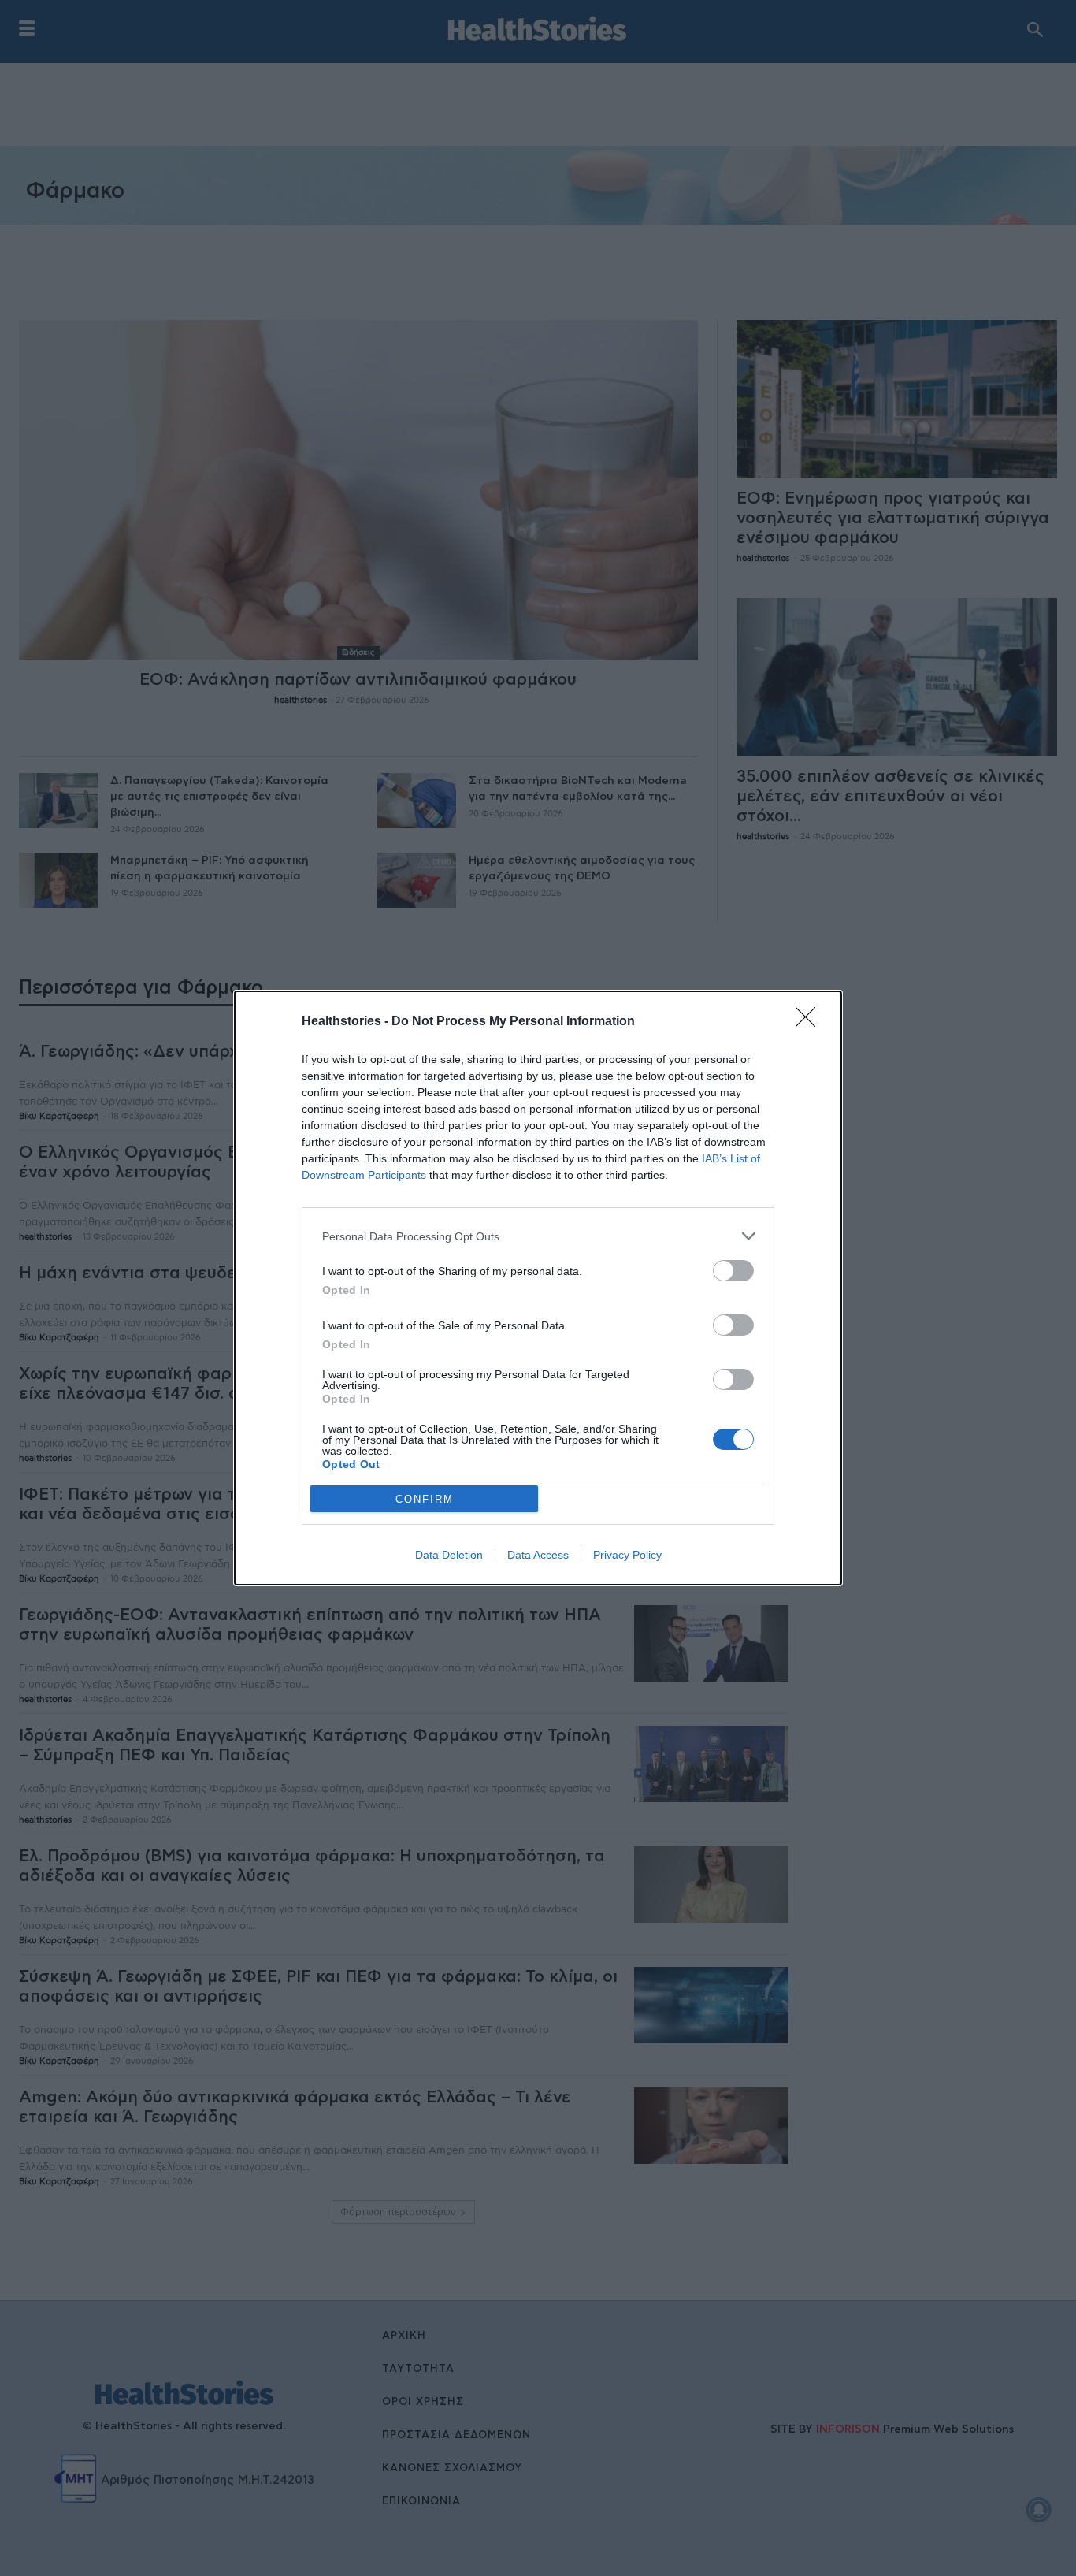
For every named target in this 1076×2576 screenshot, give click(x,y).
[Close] (811, 1022)
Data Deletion (449, 1555)
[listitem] (538, 1236)
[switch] (733, 1271)
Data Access (538, 1555)
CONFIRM (425, 1499)
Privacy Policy (627, 1555)
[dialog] (538, 1288)
